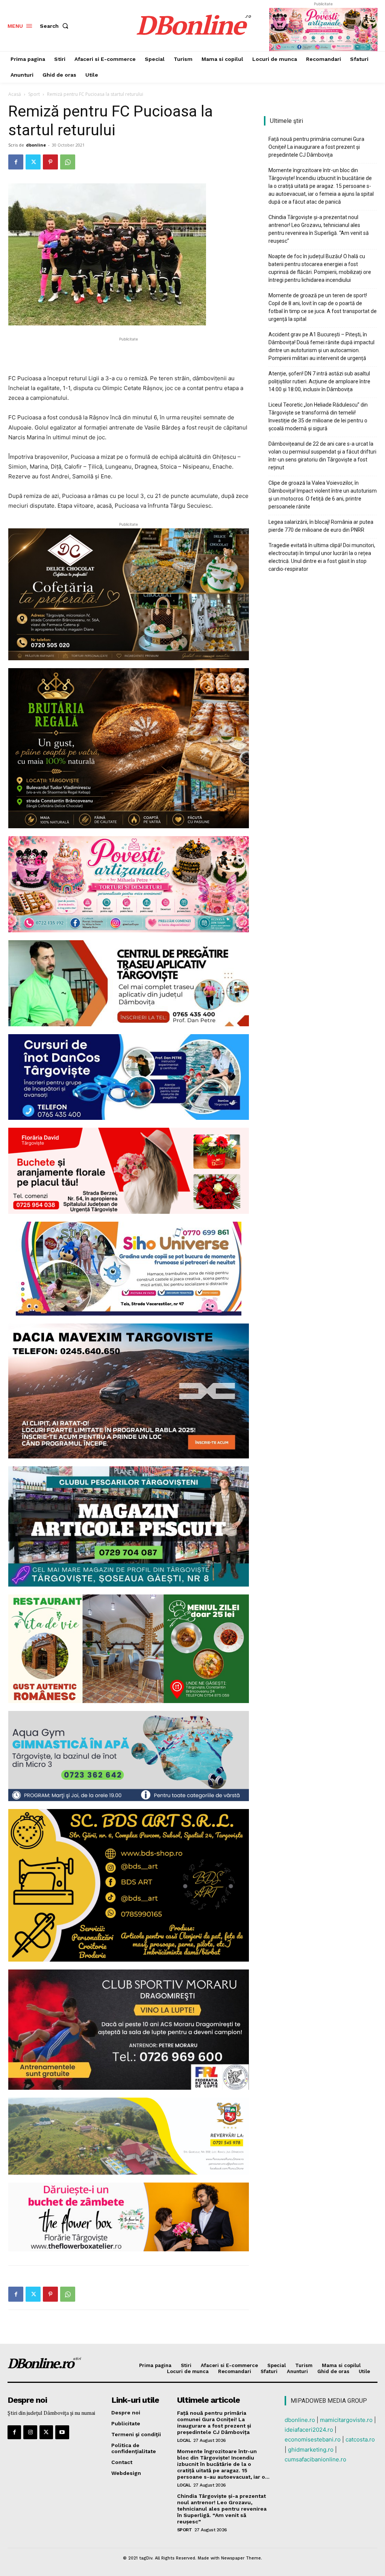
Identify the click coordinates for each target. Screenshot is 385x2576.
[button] (56, 26)
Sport (34, 94)
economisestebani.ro (313, 2439)
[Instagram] (30, 2432)
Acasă (15, 94)
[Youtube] (62, 2432)
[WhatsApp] (68, 162)
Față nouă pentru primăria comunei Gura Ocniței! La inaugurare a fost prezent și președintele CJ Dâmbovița (316, 147)
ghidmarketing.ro (311, 2450)
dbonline (36, 145)
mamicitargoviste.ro (346, 2420)
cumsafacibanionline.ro (315, 2459)
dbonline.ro (300, 2420)
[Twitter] (33, 162)
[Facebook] (16, 162)
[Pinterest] (50, 162)
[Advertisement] (129, 354)
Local (184, 2440)
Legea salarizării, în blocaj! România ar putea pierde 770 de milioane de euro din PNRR (321, 526)
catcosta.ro (360, 2439)
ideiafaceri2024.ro (309, 2430)
